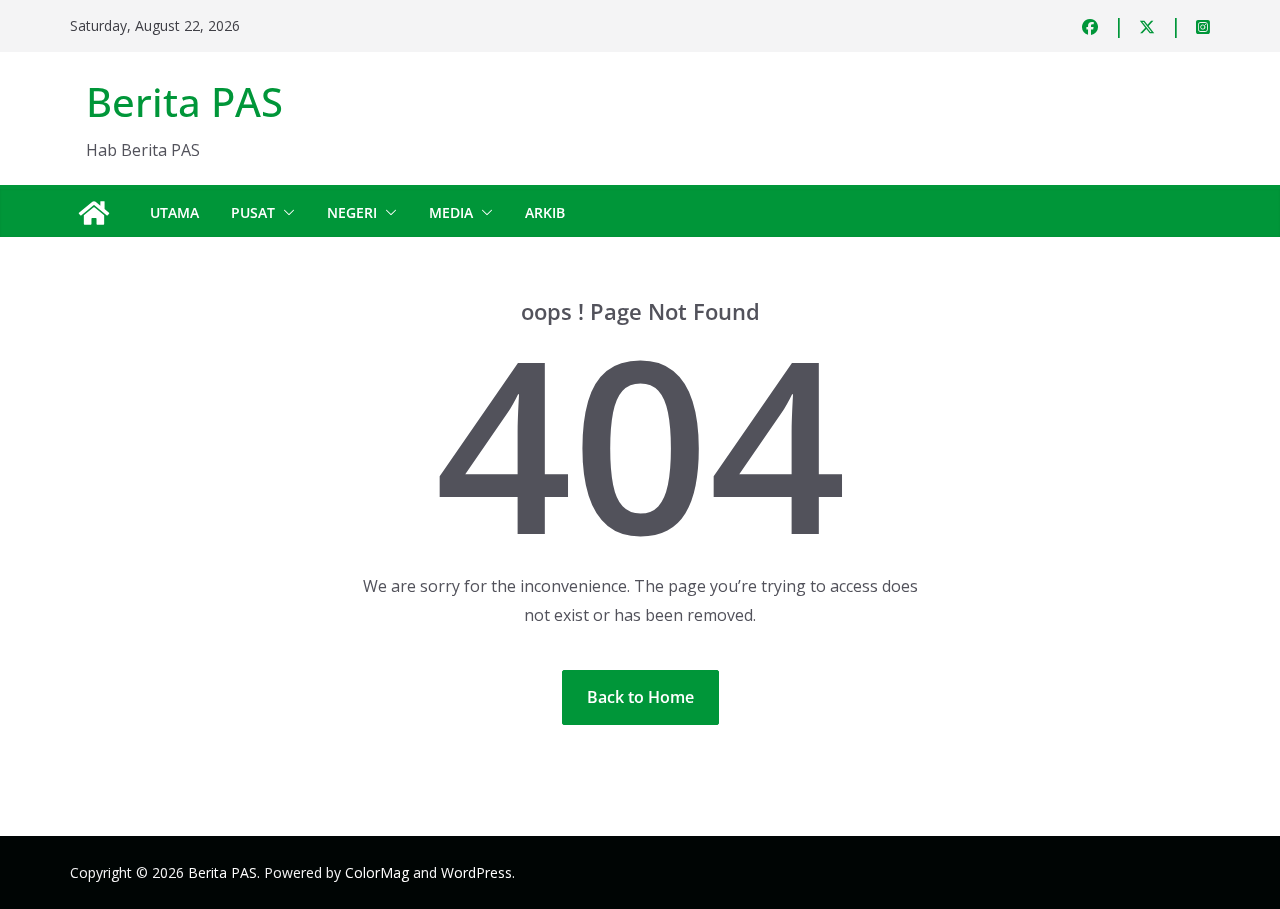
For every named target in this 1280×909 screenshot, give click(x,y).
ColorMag (377, 872)
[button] (285, 213)
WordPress (476, 872)
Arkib (545, 212)
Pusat (253, 212)
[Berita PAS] (94, 213)
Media (451, 212)
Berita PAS (184, 101)
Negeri (352, 212)
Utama (174, 212)
